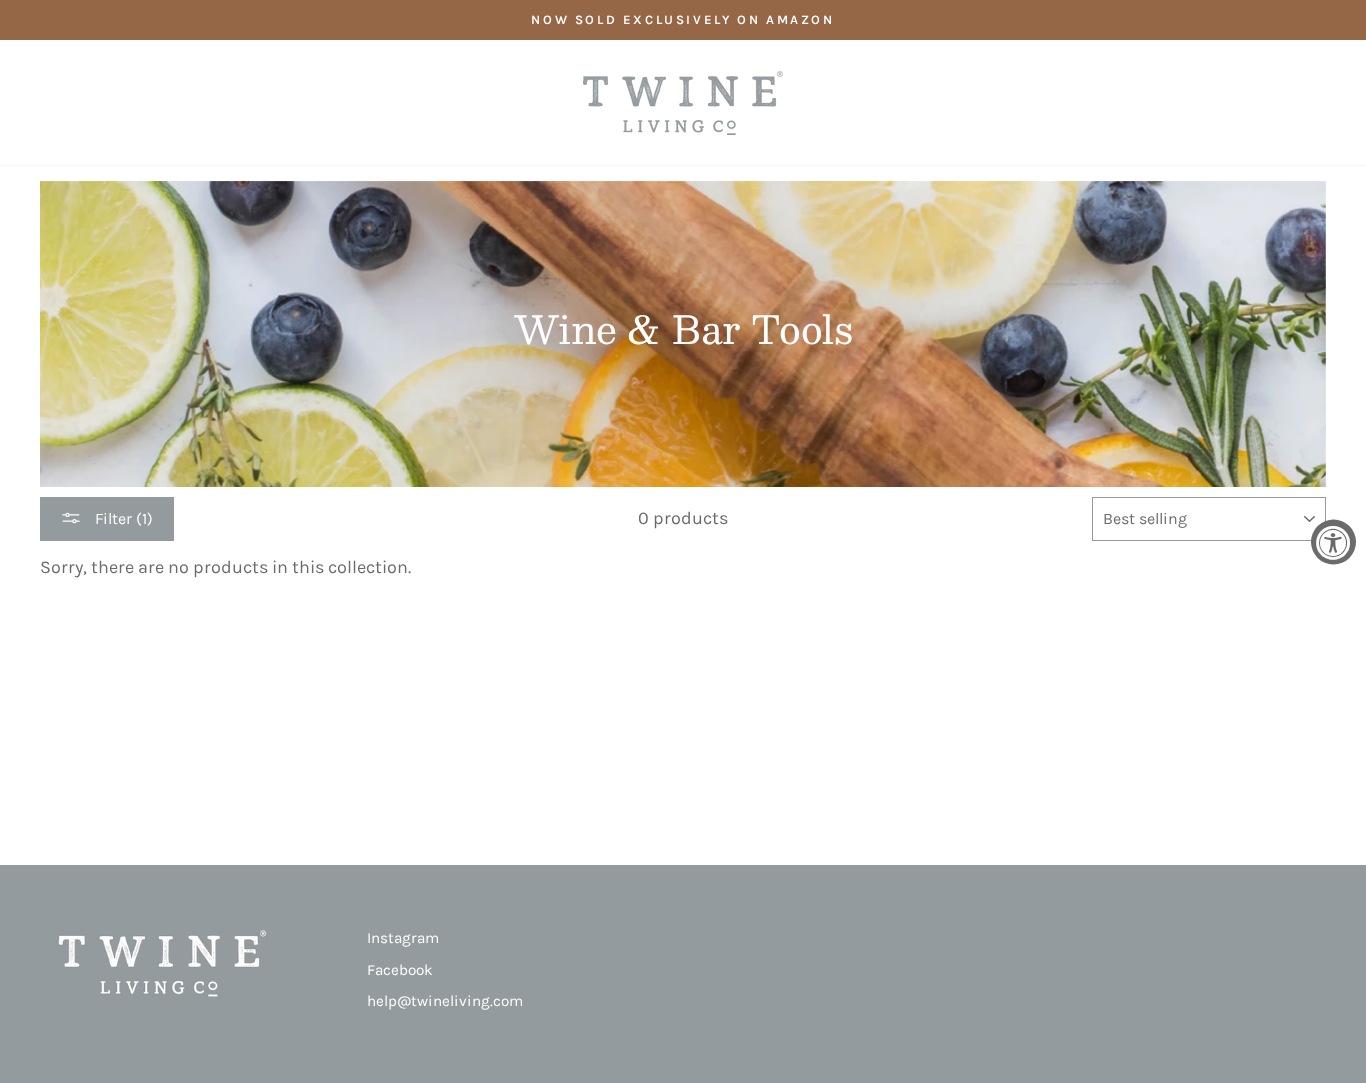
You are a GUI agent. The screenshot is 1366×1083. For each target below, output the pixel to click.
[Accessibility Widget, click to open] (1333, 541)
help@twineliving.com (445, 1001)
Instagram (403, 938)
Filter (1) (122, 518)
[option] (683, 20)
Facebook (400, 970)
